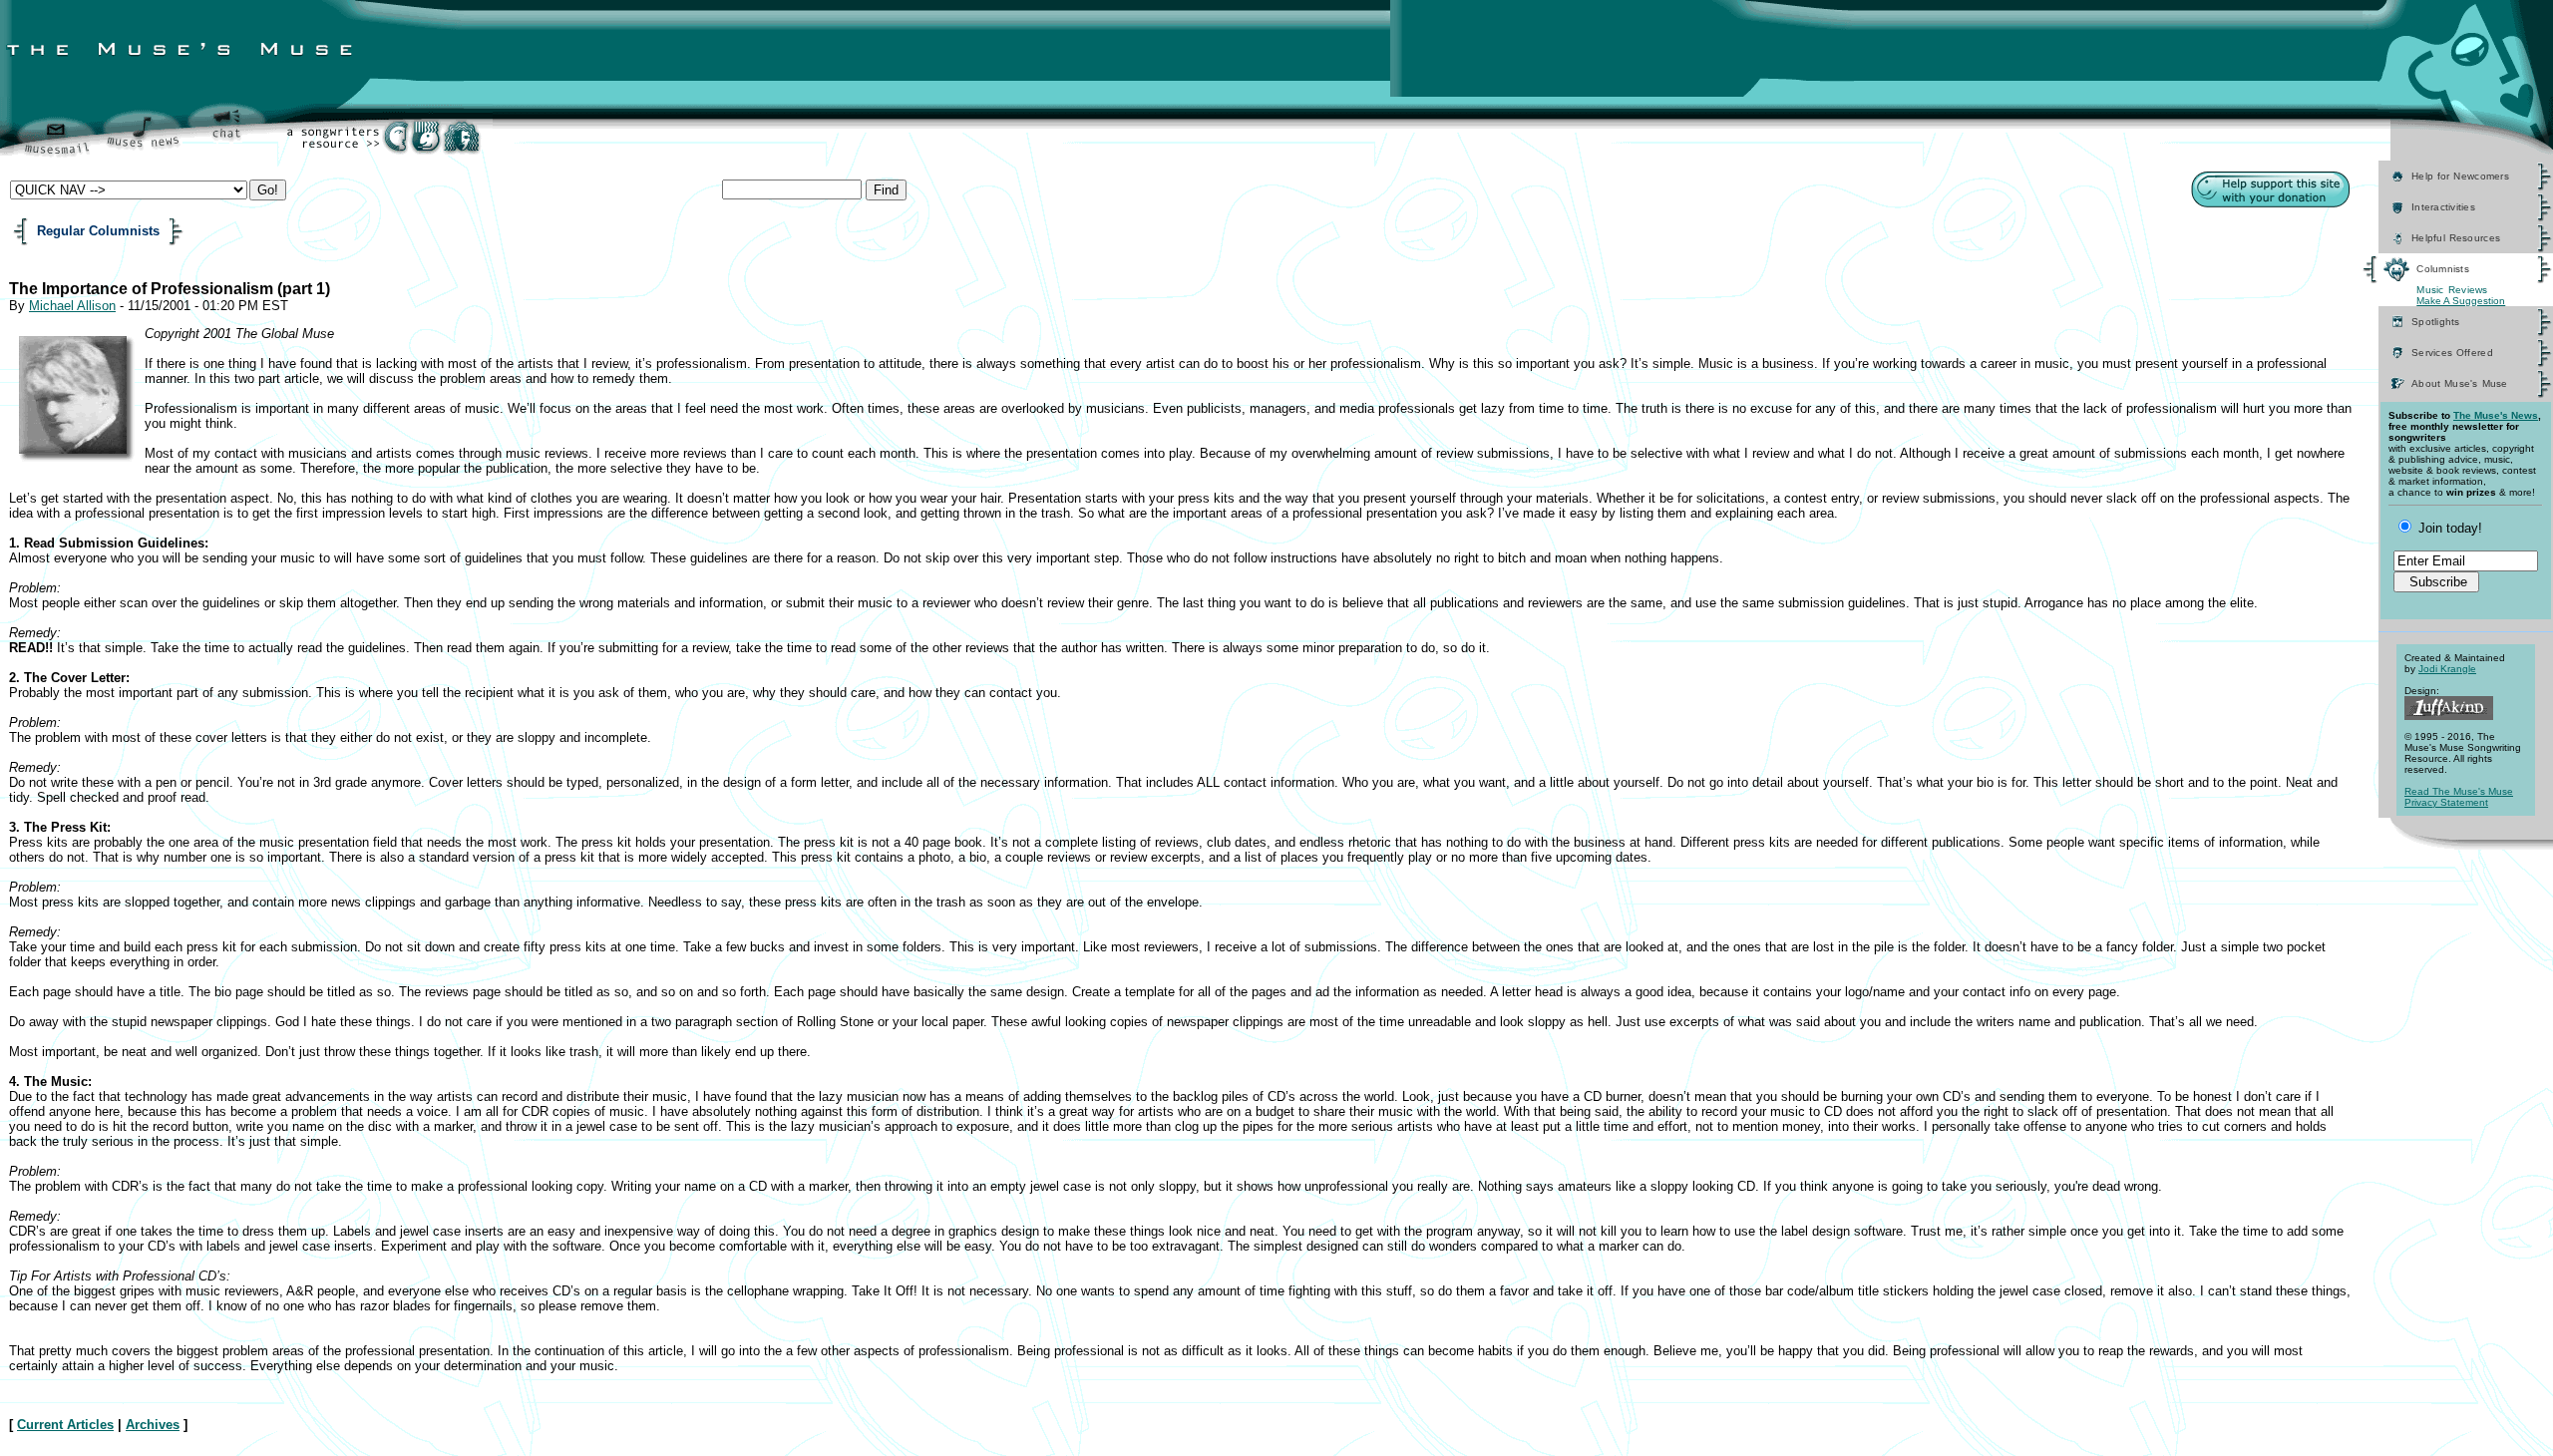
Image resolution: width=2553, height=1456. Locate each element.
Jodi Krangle (2447, 669)
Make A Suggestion (2461, 301)
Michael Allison (72, 306)
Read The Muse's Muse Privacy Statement (2459, 797)
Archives (153, 1425)
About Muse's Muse (2460, 383)
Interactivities (2443, 207)
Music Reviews (2452, 290)
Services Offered (2452, 353)
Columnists (2443, 269)
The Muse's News (2496, 415)
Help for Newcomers (2460, 176)
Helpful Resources (2456, 238)
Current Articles (65, 1425)
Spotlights (2436, 322)
